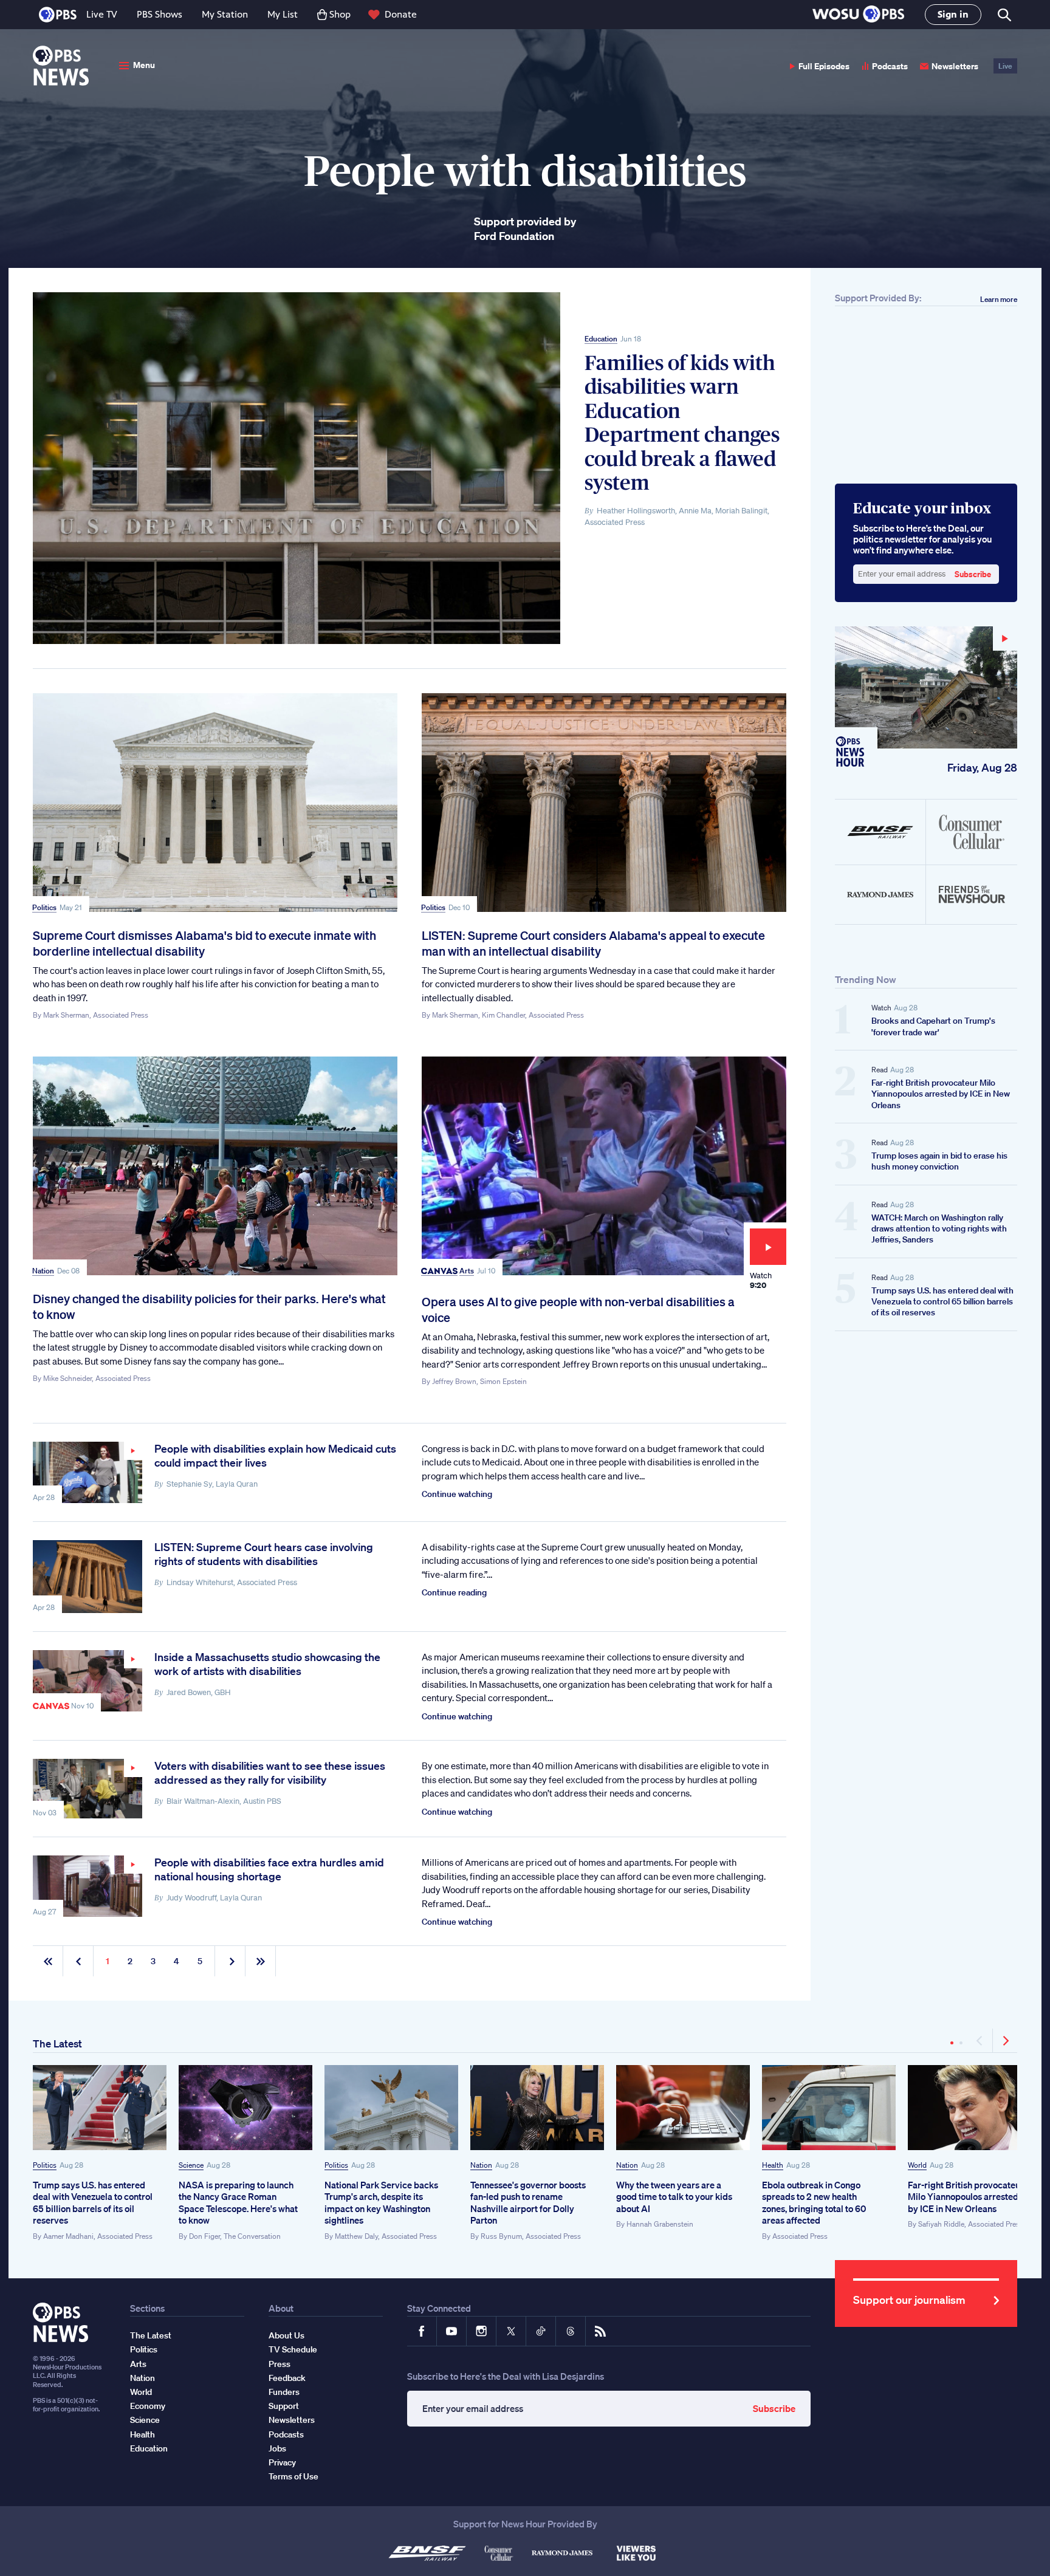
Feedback (287, 2378)
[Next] (1005, 2041)
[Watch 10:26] (87, 1886)
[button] (858, 15)
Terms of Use (293, 2476)
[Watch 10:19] (87, 1472)
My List (283, 14)
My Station (225, 14)
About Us (287, 2335)
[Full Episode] (926, 687)
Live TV (102, 14)
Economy (148, 2406)
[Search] (1004, 15)
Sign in (953, 14)
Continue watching (457, 1494)
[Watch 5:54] (87, 1789)
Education (601, 339)
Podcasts (890, 66)
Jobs (277, 2448)
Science (191, 2165)
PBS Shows (160, 14)
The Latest (57, 2043)
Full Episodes (824, 66)
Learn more (999, 299)
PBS (58, 15)
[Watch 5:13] (87, 1681)
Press (280, 2364)
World (917, 2165)
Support (284, 2406)
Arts (467, 1271)
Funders (284, 2392)
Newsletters (955, 66)
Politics (44, 907)
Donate (401, 14)
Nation (43, 1271)
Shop (340, 14)
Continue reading (454, 1592)
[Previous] (980, 2041)
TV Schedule (293, 2349)
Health (773, 2165)
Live (1005, 66)
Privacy (282, 2462)
